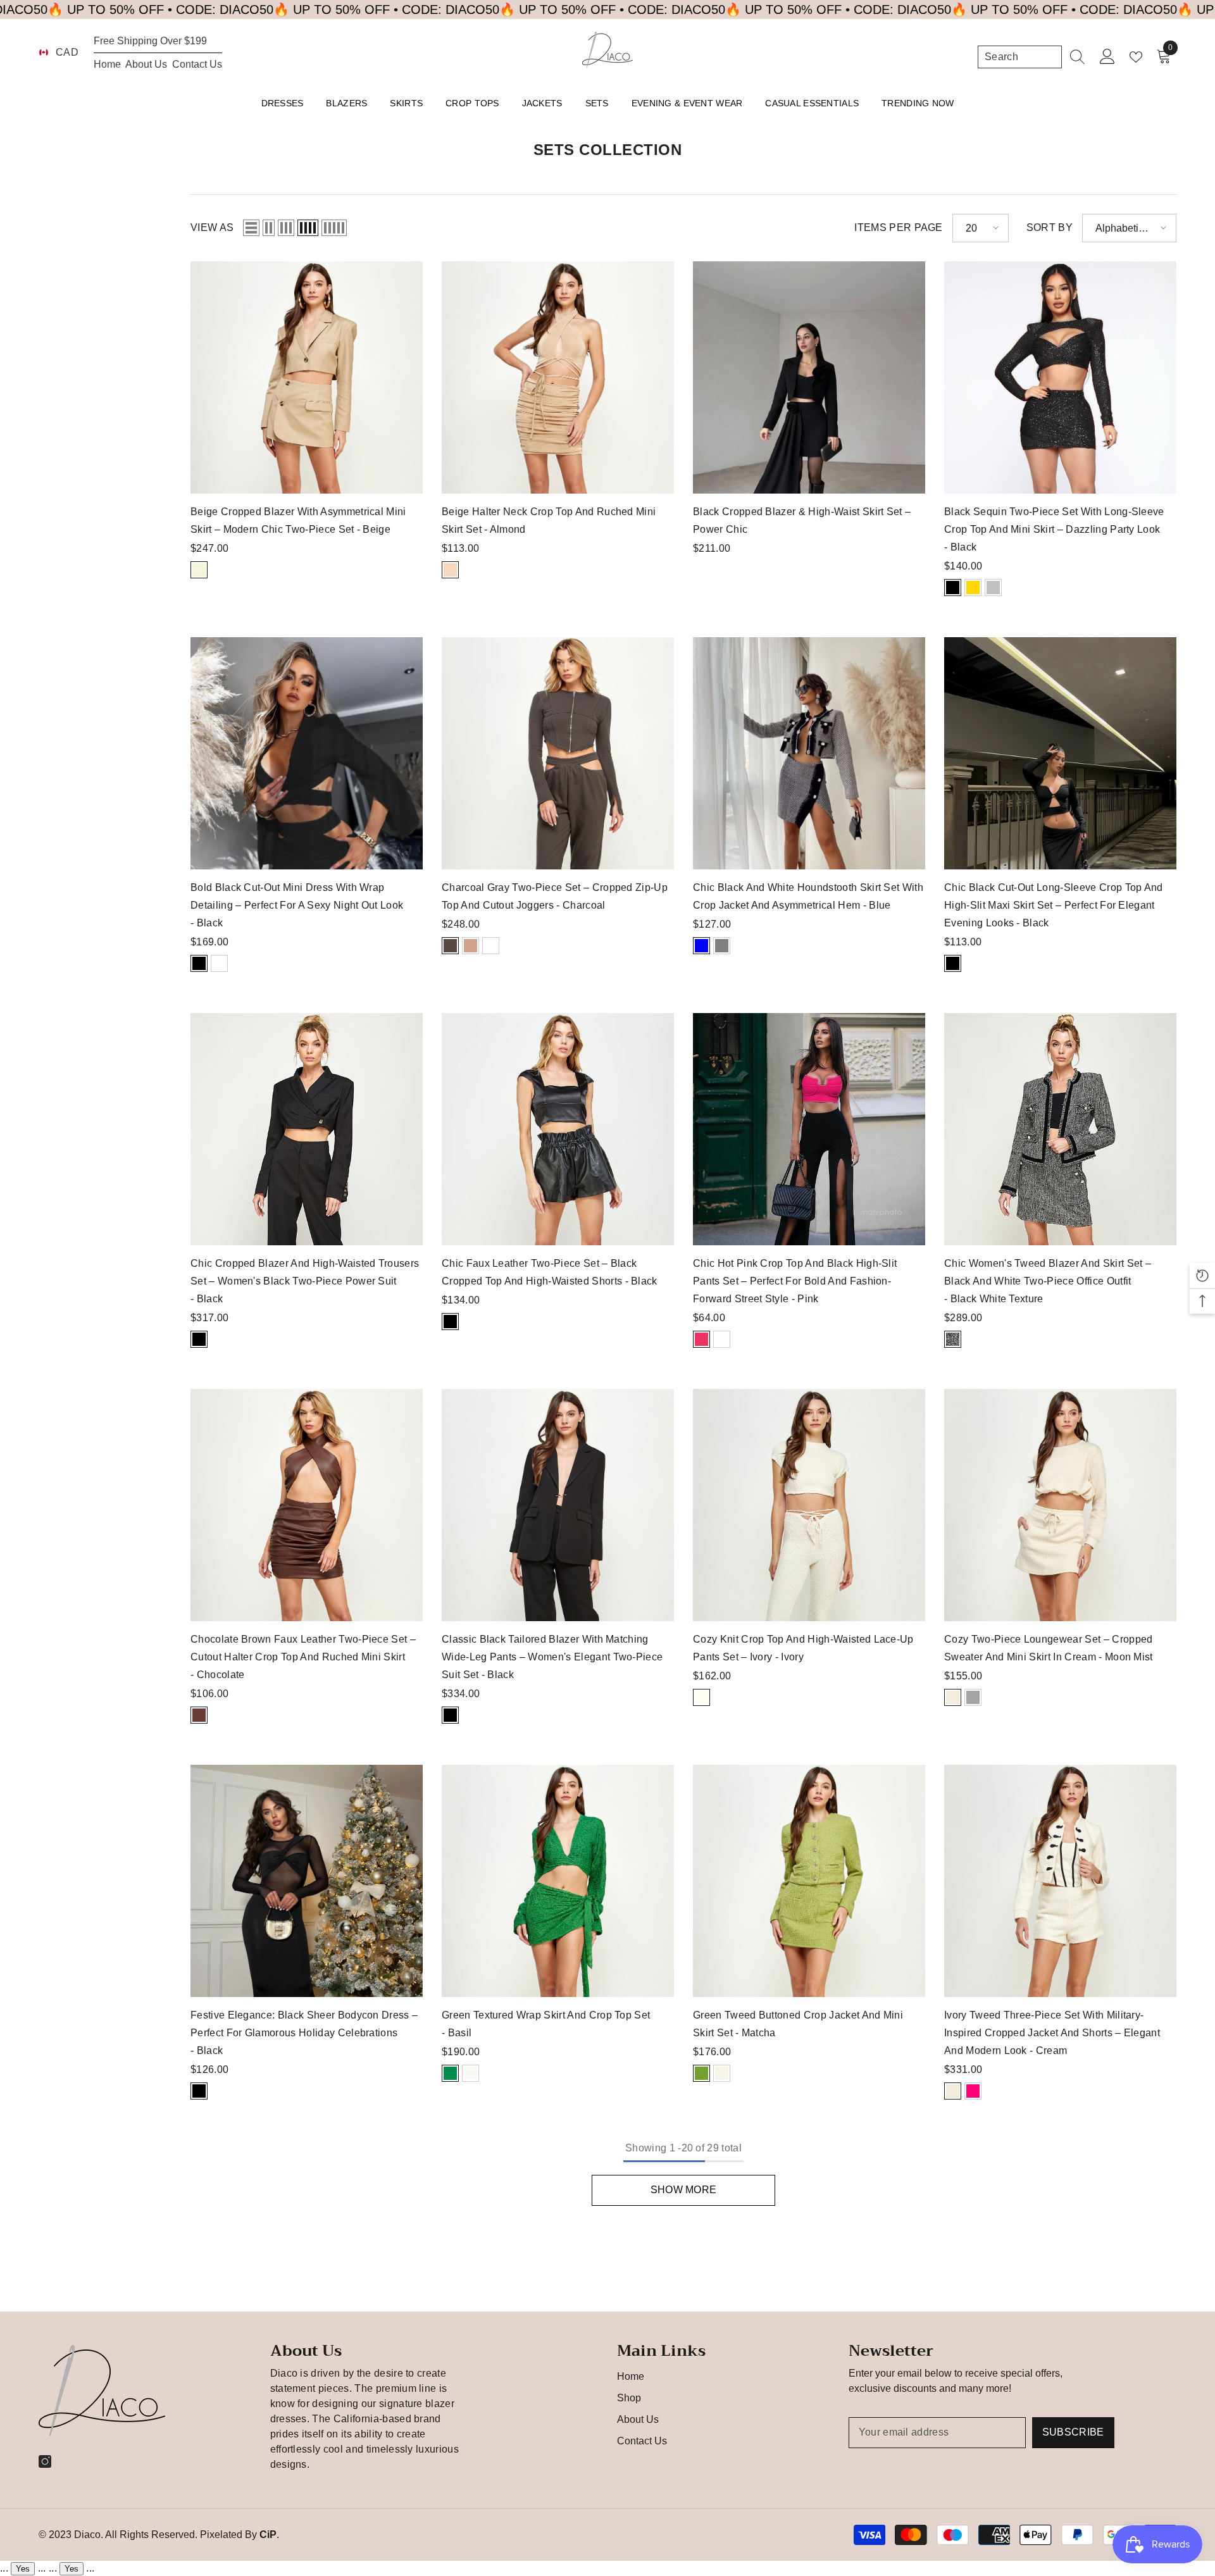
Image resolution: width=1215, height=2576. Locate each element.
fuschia (973, 2091)
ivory (701, 1697)
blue (701, 946)
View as (212, 227)
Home (107, 64)
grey (722, 946)
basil (450, 2073)
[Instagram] (45, 2461)
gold (973, 588)
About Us (146, 64)
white (219, 963)
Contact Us (197, 64)
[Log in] (1108, 57)
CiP (268, 2535)
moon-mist (953, 1697)
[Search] (1031, 57)
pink (701, 1339)
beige (199, 570)
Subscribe (1073, 2432)
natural (973, 1697)
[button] (251, 228)
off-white (470, 2073)
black (953, 588)
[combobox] (1020, 57)
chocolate (199, 1715)
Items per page (898, 227)
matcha (701, 2073)
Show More (684, 2190)
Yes (23, 2569)
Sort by (1050, 227)
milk (722, 2073)
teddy (470, 946)
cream (953, 2091)
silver (993, 588)
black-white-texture (953, 1339)
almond (450, 570)
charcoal (450, 946)
